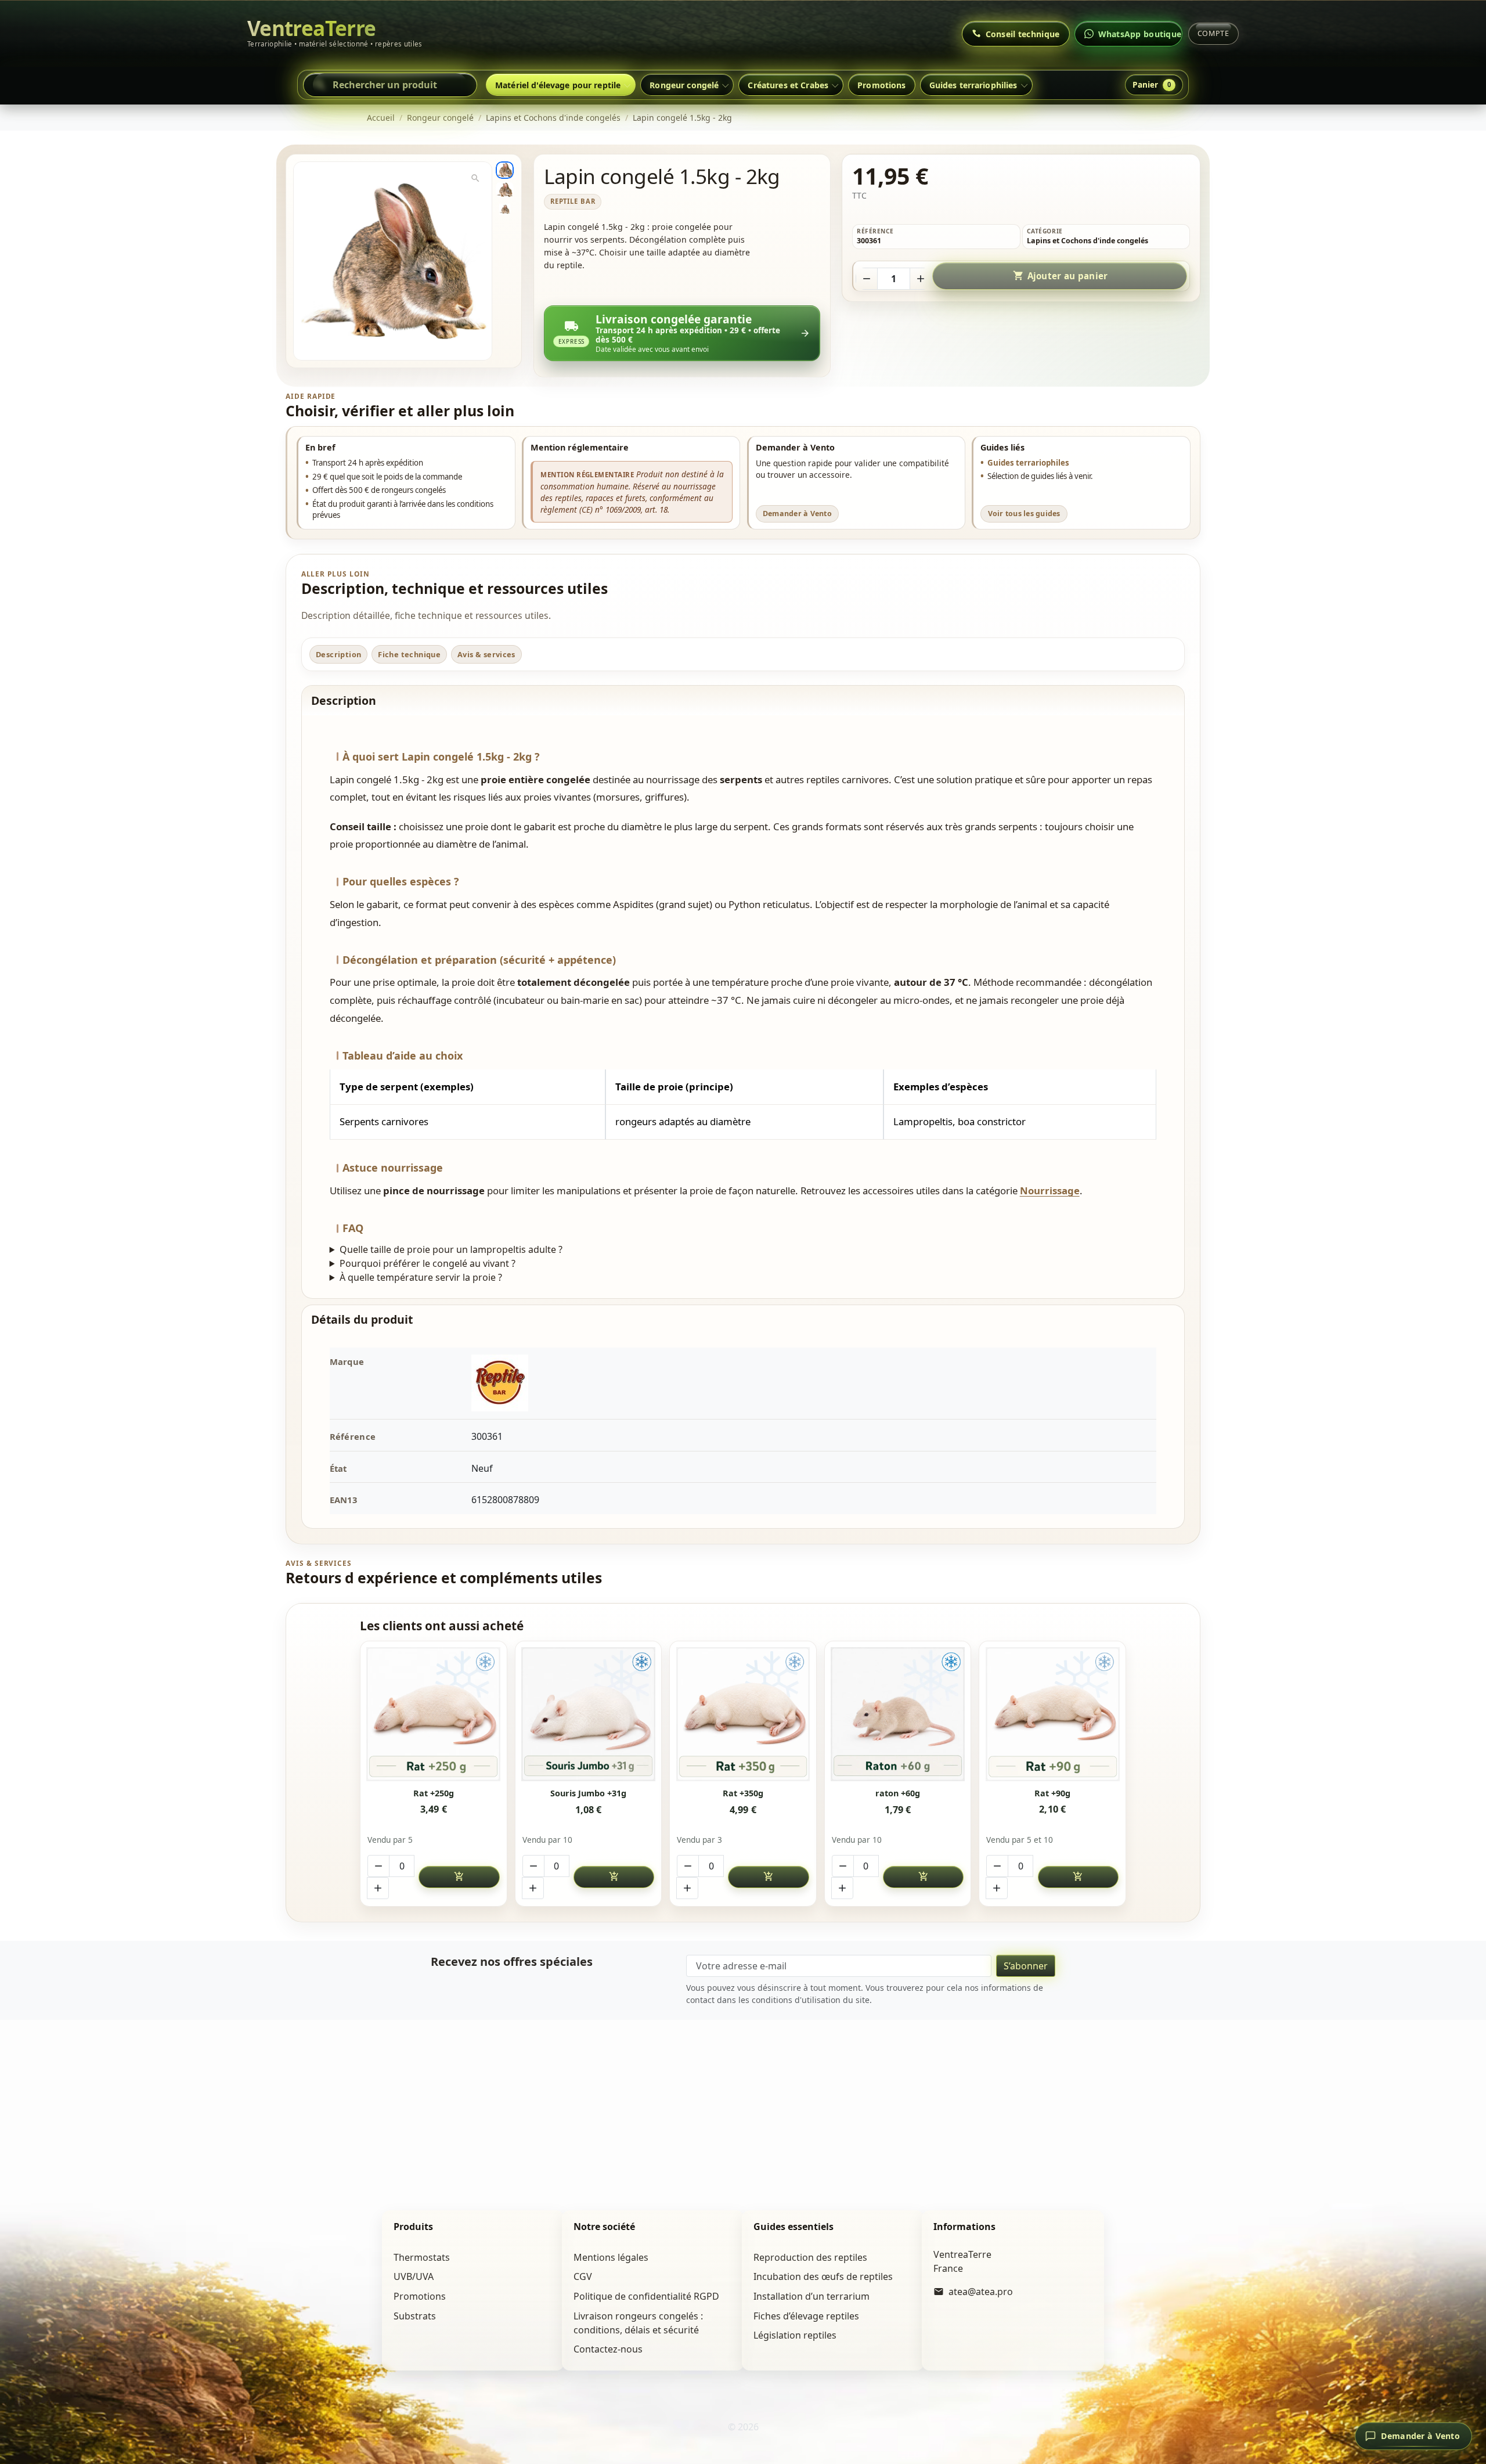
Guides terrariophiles (1028, 463)
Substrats (415, 2316)
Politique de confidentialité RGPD (646, 2296)
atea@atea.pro (981, 2292)
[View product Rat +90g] (1053, 1714)
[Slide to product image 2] (504, 190)
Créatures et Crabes (788, 85)
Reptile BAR (573, 201)
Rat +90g (1052, 1793)
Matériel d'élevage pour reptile (558, 85)
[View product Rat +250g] (433, 1714)
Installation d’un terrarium (811, 2296)
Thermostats (422, 2257)
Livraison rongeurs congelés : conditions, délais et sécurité (638, 2323)
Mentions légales (611, 2257)
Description (338, 654)
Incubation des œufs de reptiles (823, 2276)
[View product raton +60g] (898, 1714)
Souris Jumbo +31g (588, 1793)
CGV (583, 2276)
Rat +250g (434, 1793)
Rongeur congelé (684, 85)
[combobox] (390, 85)
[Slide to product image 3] (504, 209)
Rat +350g (743, 1793)
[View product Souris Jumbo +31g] (588, 1714)
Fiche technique (409, 654)
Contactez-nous (608, 2349)
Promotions (881, 85)
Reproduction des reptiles (810, 2257)
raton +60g (898, 1793)
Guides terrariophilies (973, 85)
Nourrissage (1050, 1190)
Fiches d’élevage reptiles (806, 2316)
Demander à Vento (797, 514)
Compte (1214, 33)
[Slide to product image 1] (504, 170)
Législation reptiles (795, 2335)
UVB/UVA (414, 2276)
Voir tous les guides (1024, 514)
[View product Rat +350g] (743, 1714)
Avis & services (486, 654)
